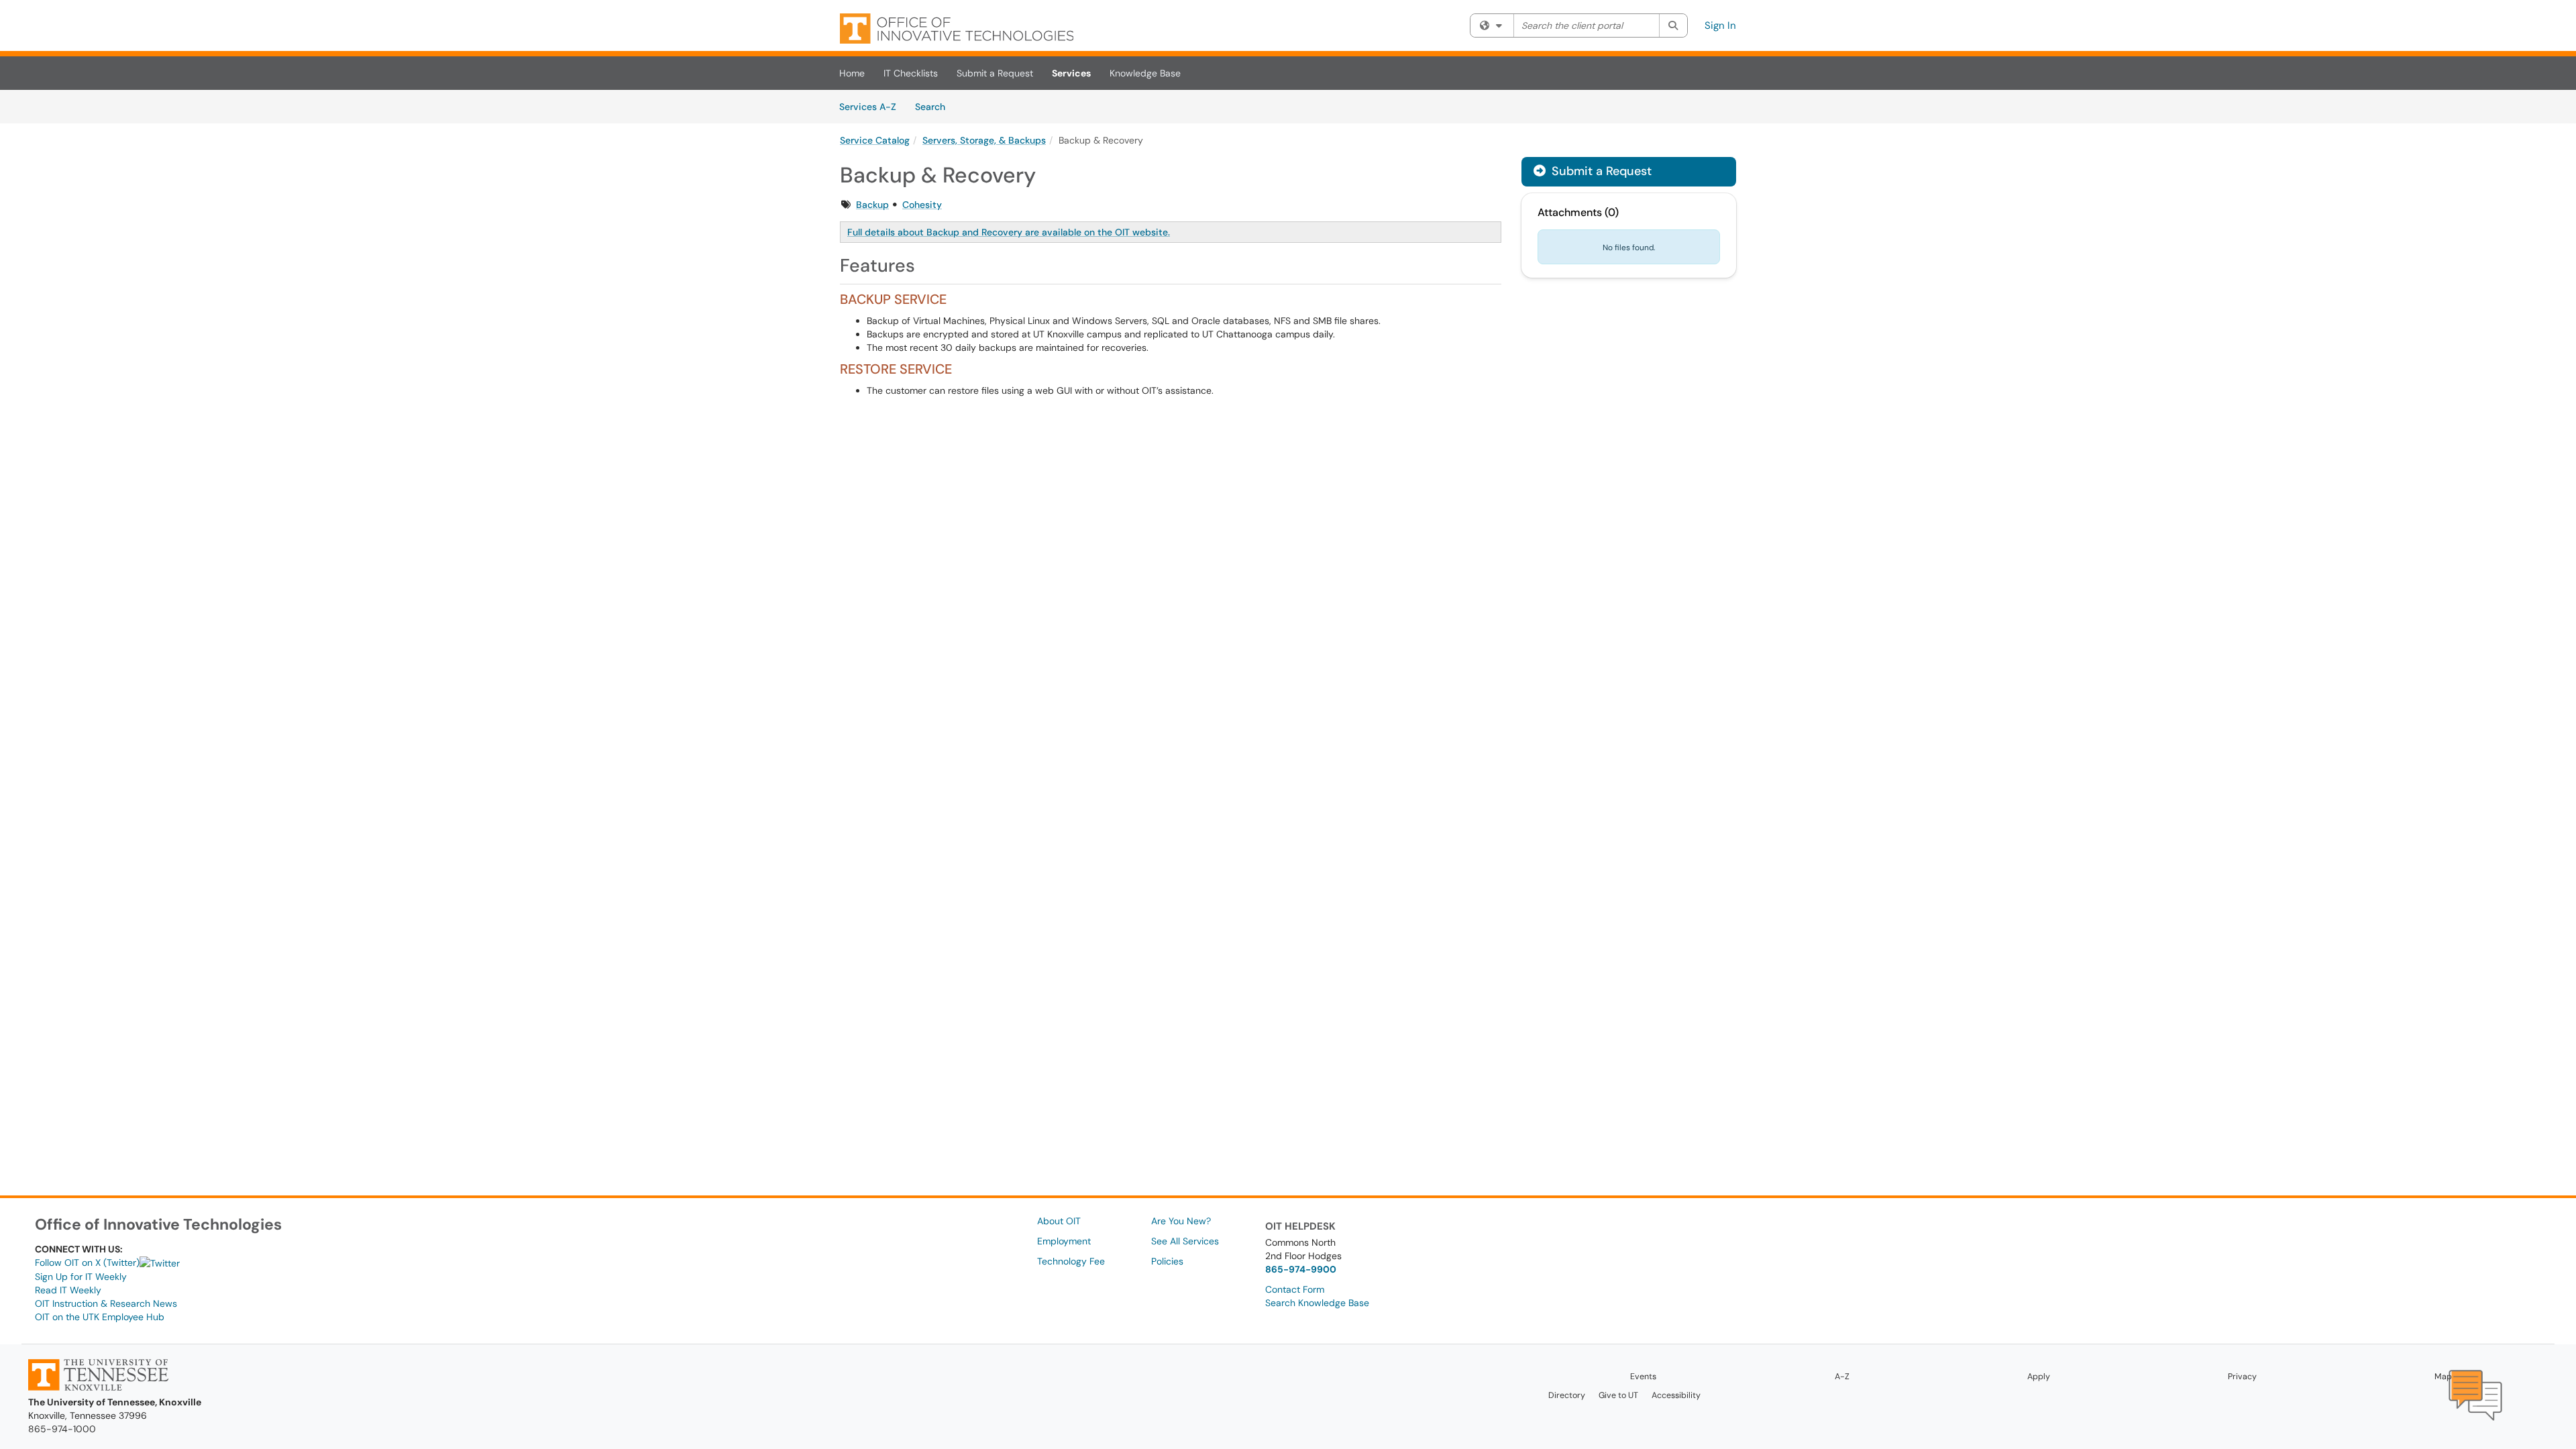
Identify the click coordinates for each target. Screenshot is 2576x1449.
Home (852, 73)
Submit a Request (995, 73)
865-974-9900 (1301, 1269)
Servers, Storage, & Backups (984, 140)
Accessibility (1676, 1395)
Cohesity (922, 205)
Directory (1567, 1395)
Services (1071, 73)
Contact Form (1295, 1289)
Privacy (2242, 1377)
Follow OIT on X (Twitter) (87, 1263)
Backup (872, 205)
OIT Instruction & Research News (106, 1303)
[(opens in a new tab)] (957, 29)
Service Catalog (875, 140)
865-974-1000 (62, 1429)
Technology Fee (1071, 1261)
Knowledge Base (1145, 73)
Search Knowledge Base (1317, 1303)
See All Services (1185, 1241)
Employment (1064, 1241)
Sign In (1720, 25)
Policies (1167, 1261)
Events (1643, 1377)
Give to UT (1618, 1395)
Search (935, 106)
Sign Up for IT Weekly (81, 1277)
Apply (2039, 1377)
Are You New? (1181, 1221)
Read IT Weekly (68, 1290)
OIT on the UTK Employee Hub (100, 1317)
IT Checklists (911, 73)
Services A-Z (868, 107)
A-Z (1842, 1377)
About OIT (1059, 1221)
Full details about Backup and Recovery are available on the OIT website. (1009, 232)
